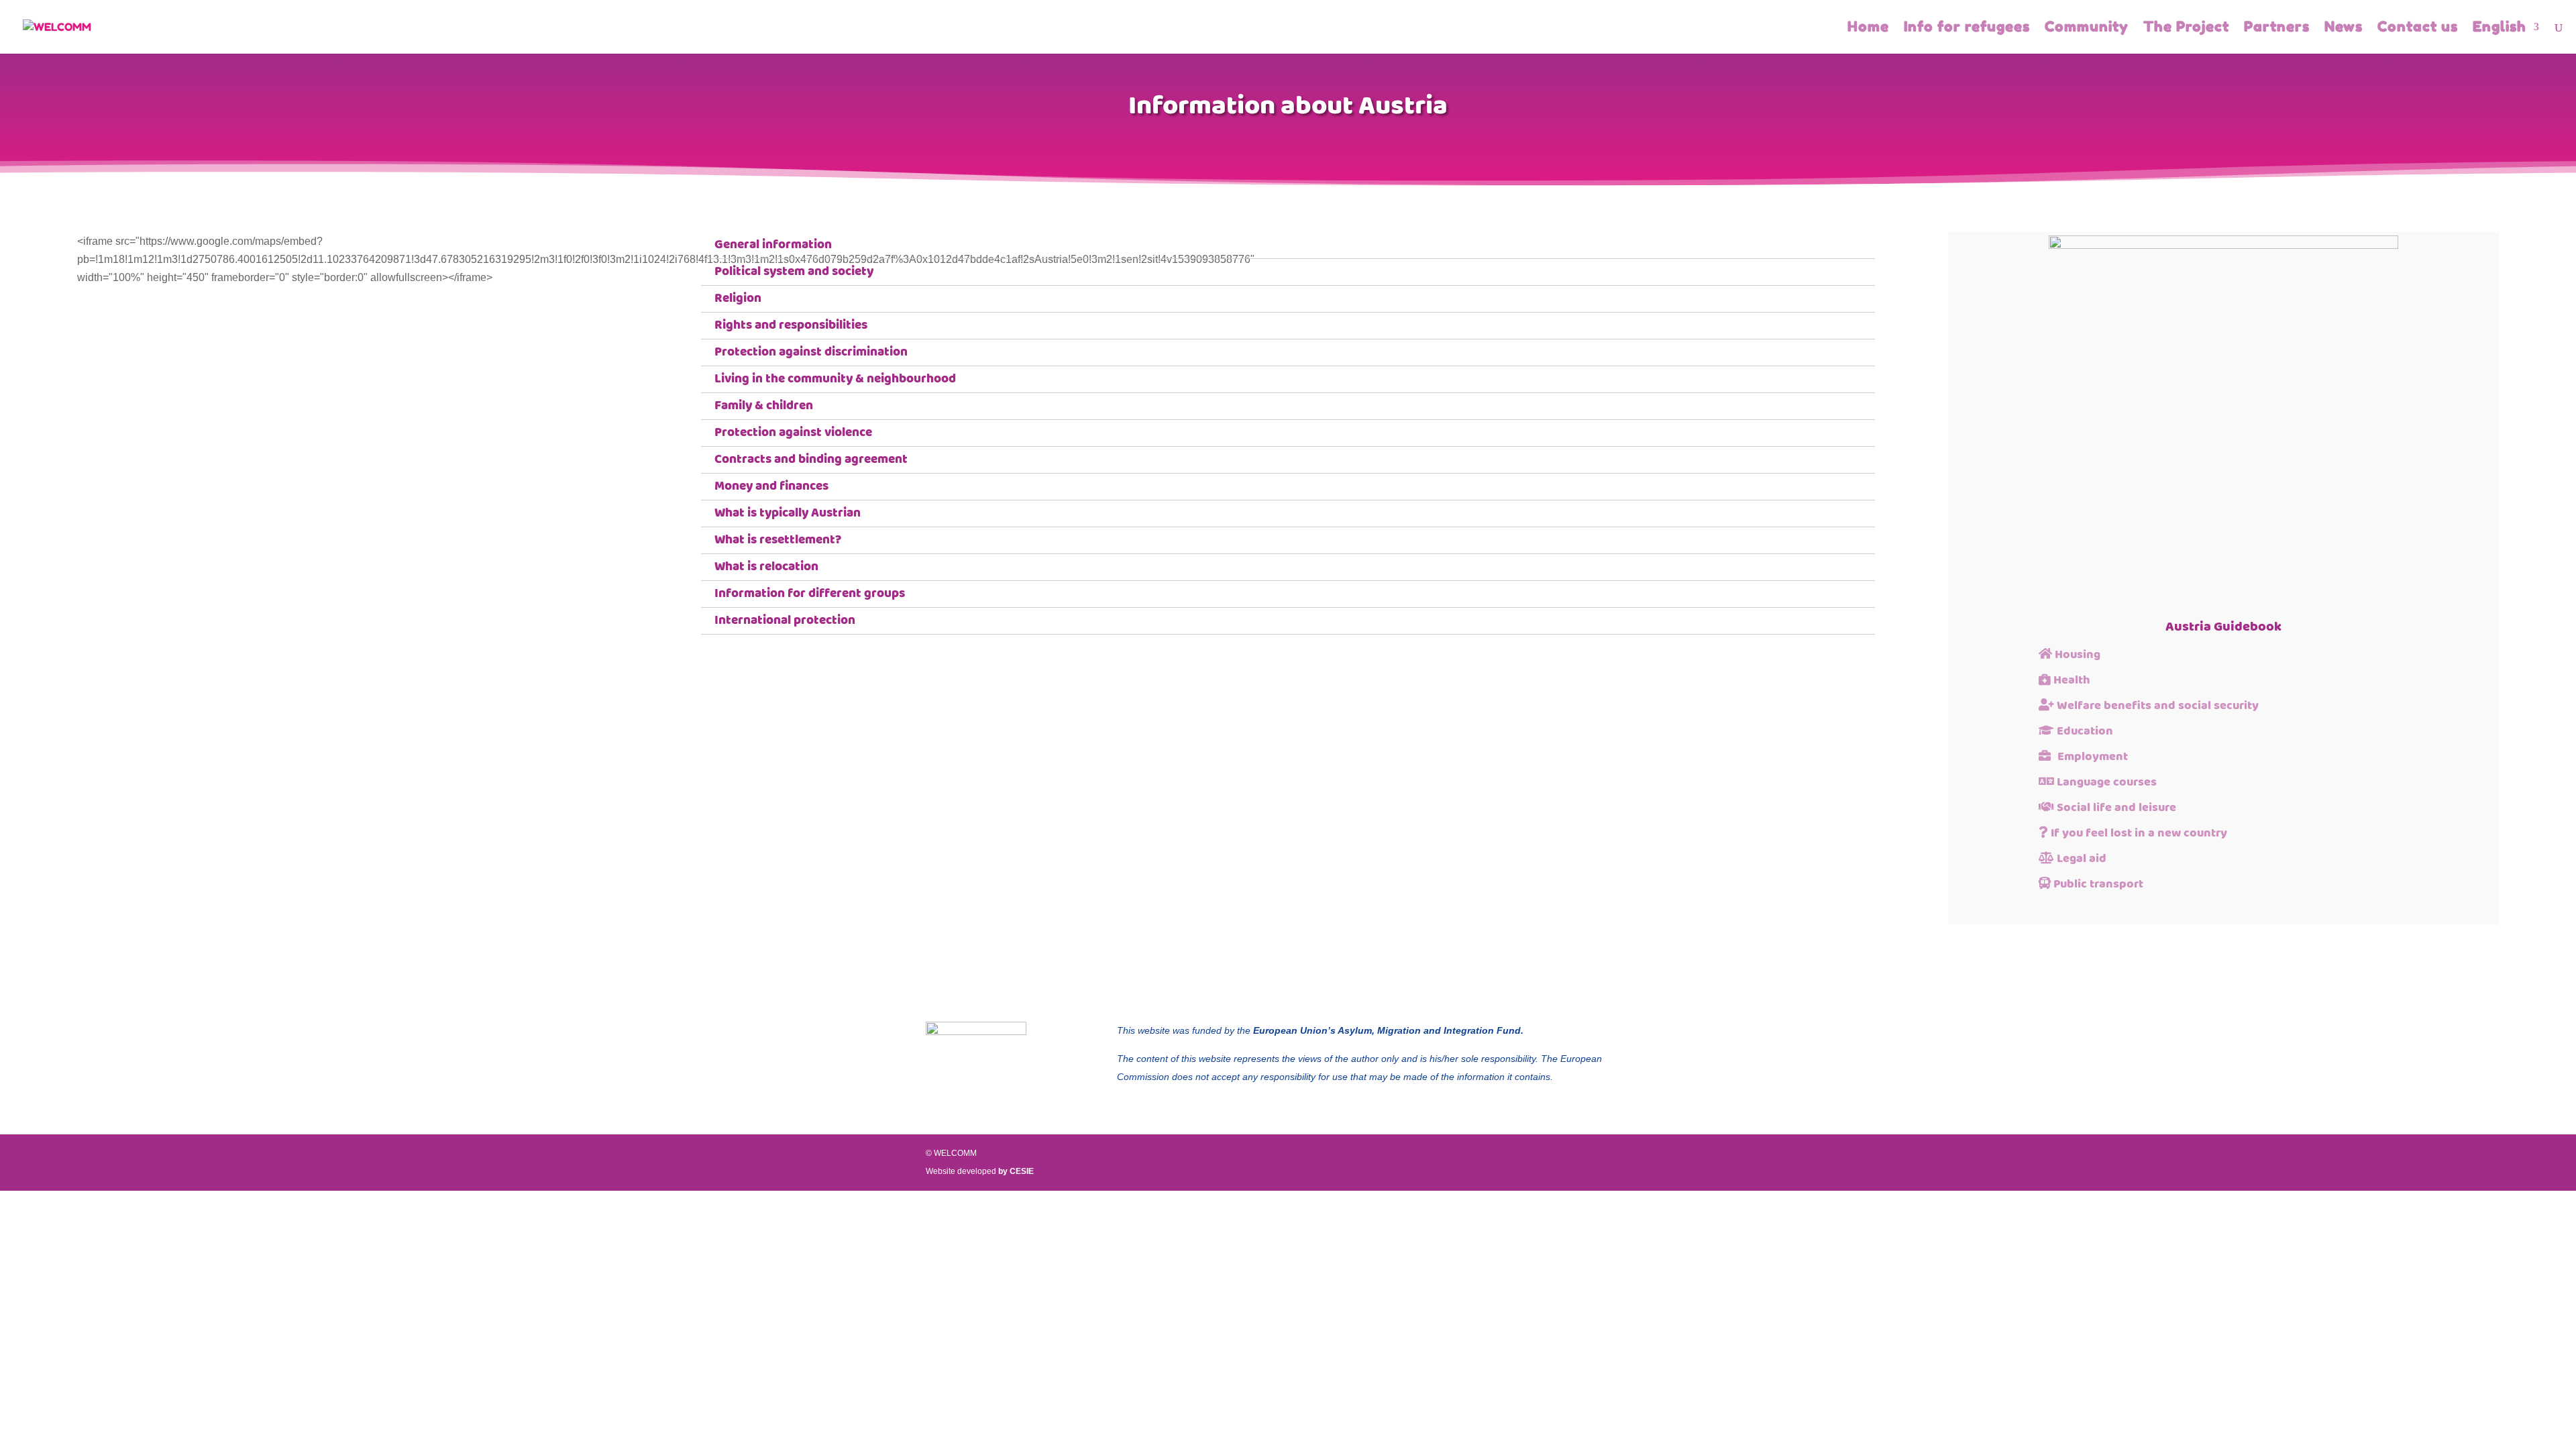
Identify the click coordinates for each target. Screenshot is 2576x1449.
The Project (2186, 29)
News (2344, 29)
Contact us (2418, 29)
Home (1868, 29)
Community (2087, 29)
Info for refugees (1967, 29)
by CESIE (1016, 1171)
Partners (2277, 29)
